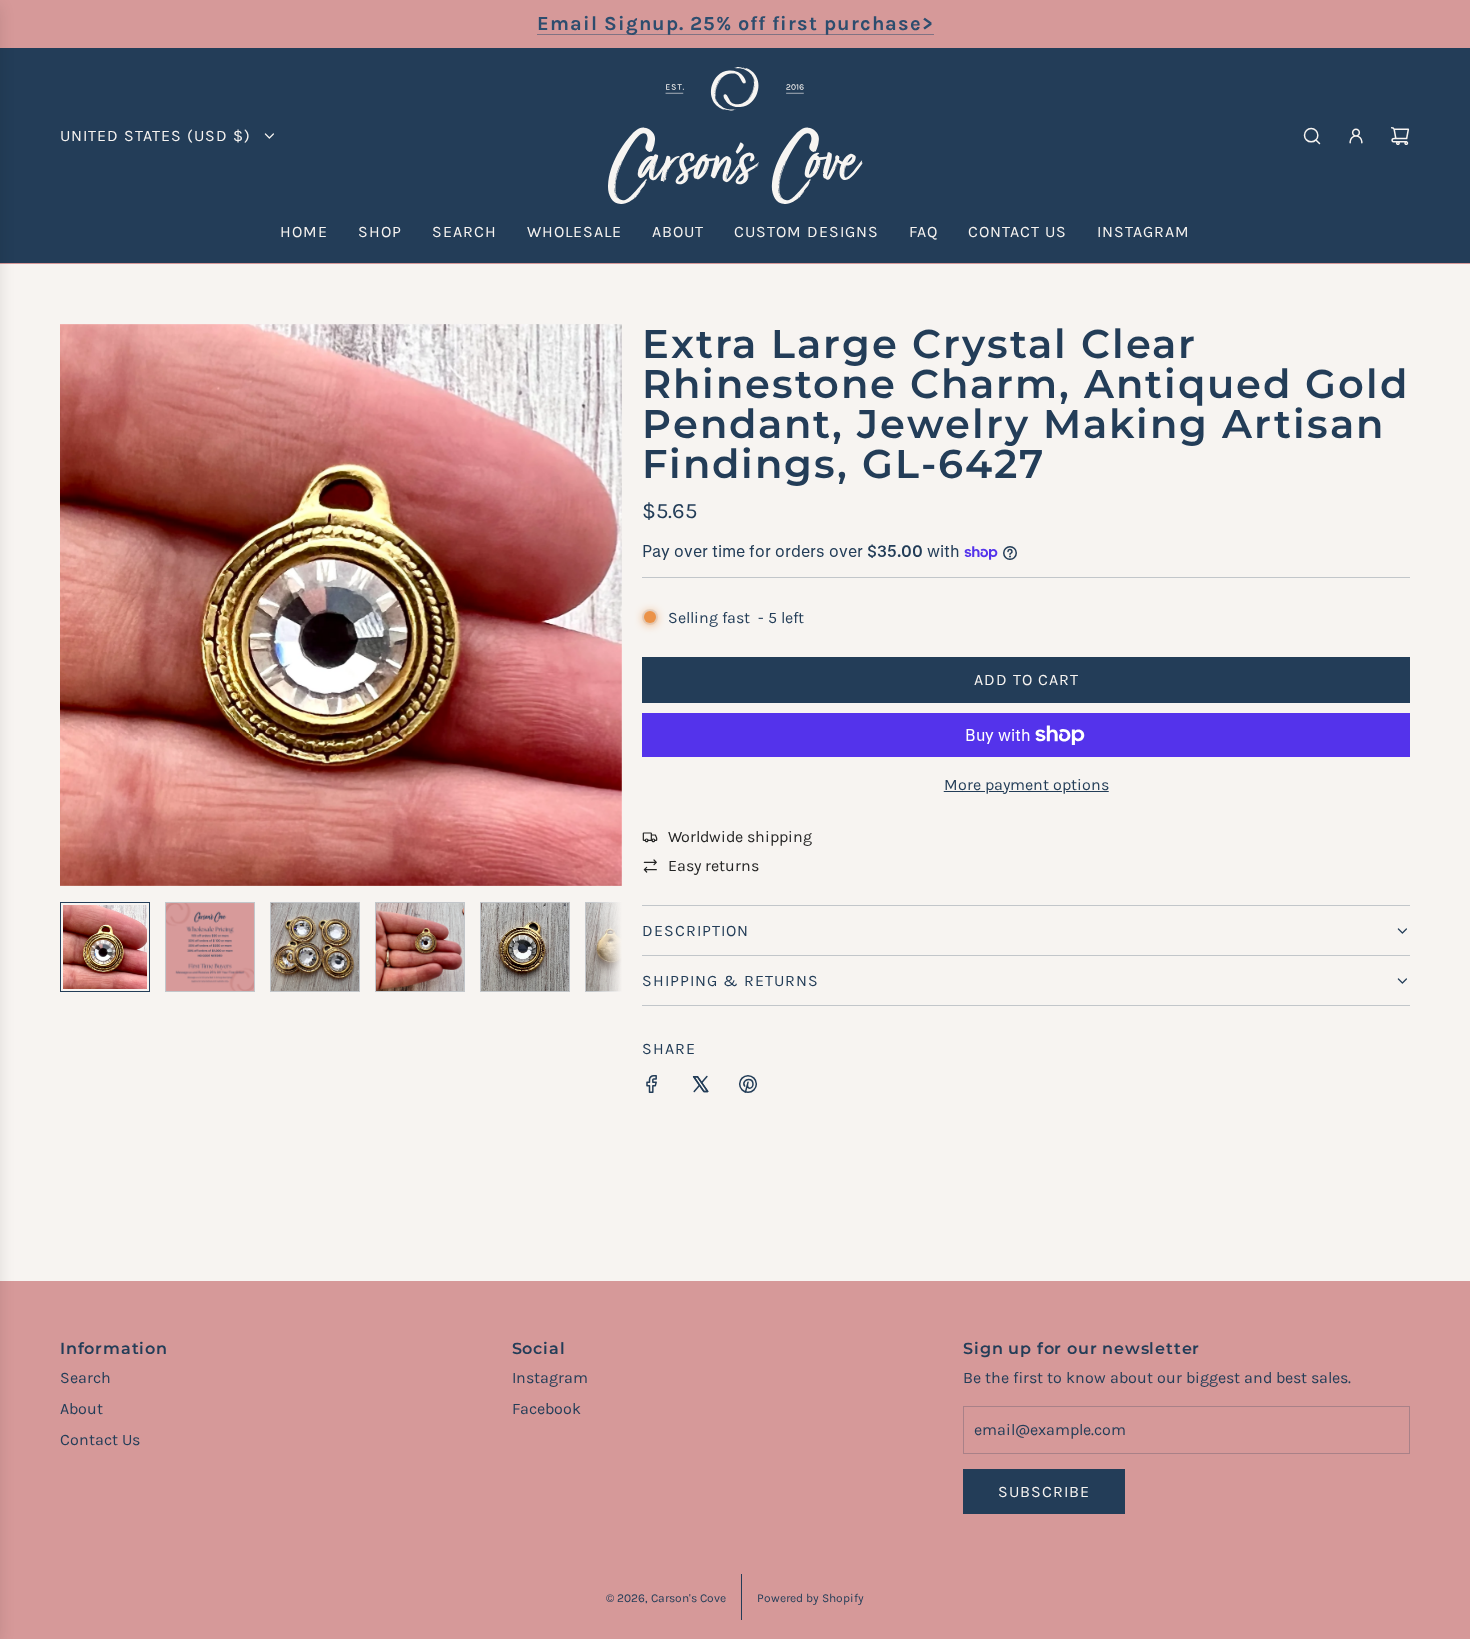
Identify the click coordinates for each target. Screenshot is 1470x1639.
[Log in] (1356, 136)
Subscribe (1044, 1491)
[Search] (1312, 136)
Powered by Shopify (810, 1598)
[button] (76, 605)
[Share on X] (700, 1088)
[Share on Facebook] (652, 1088)
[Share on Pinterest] (748, 1088)
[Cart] (1400, 136)
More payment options (1026, 784)
